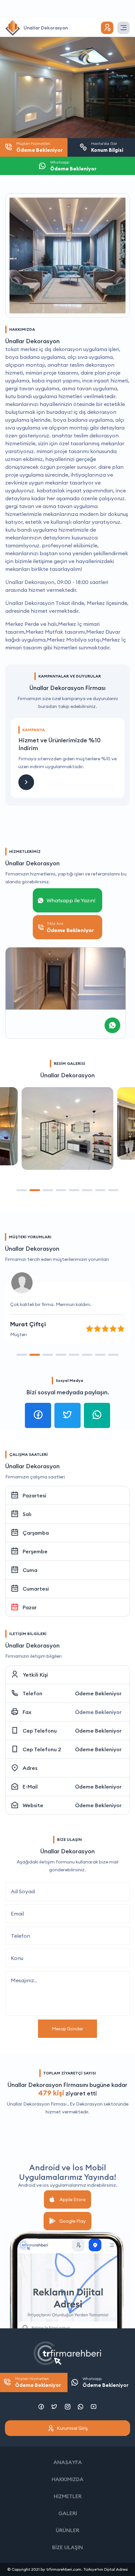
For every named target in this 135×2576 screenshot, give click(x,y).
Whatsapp (106, 2382)
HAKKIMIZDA (68, 2479)
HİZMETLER (68, 2496)
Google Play (73, 2221)
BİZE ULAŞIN (67, 2547)
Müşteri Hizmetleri (38, 2382)
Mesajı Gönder (67, 2029)
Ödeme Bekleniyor (98, 1693)
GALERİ (68, 2513)
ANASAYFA (68, 2462)
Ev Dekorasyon (86, 2104)
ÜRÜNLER (67, 2530)
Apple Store (73, 2199)
